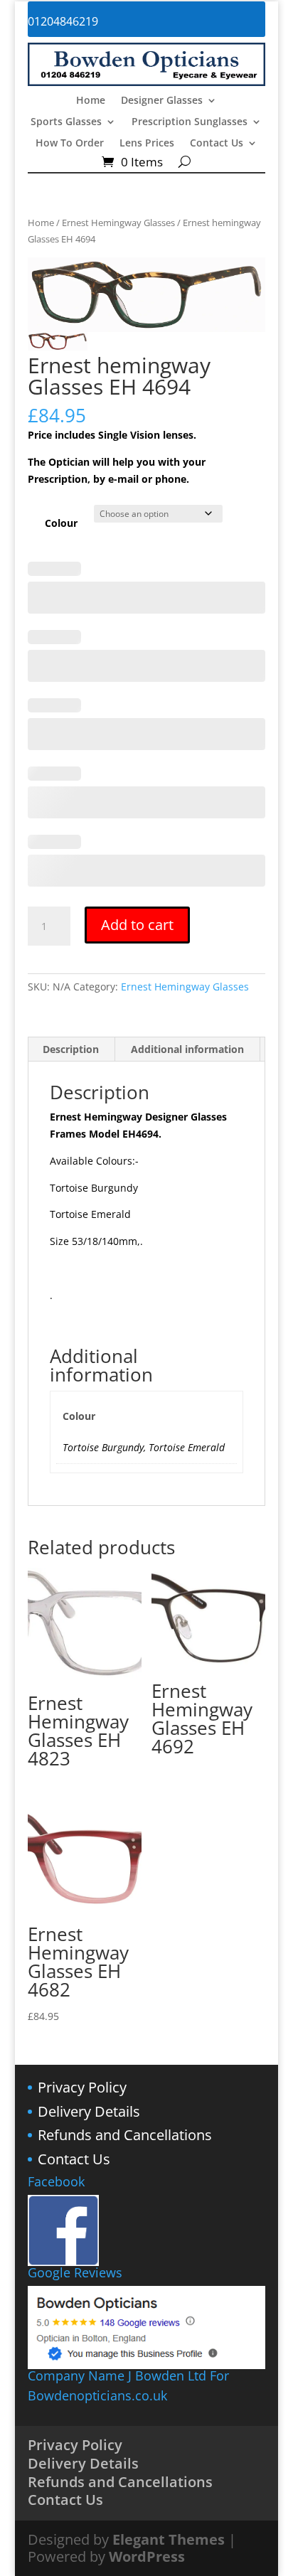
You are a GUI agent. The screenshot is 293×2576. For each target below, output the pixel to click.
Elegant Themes (169, 2539)
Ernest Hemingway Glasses (118, 223)
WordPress (147, 2556)
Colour (61, 523)
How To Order (70, 144)
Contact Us (217, 144)
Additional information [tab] (187, 1049)
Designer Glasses (162, 101)
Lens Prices (147, 144)
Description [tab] (71, 1049)
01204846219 (63, 21)
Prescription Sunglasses (190, 122)
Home (91, 101)
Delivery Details (89, 2111)
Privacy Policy (82, 2087)
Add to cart (137, 925)
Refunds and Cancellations (125, 2135)
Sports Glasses (66, 122)
